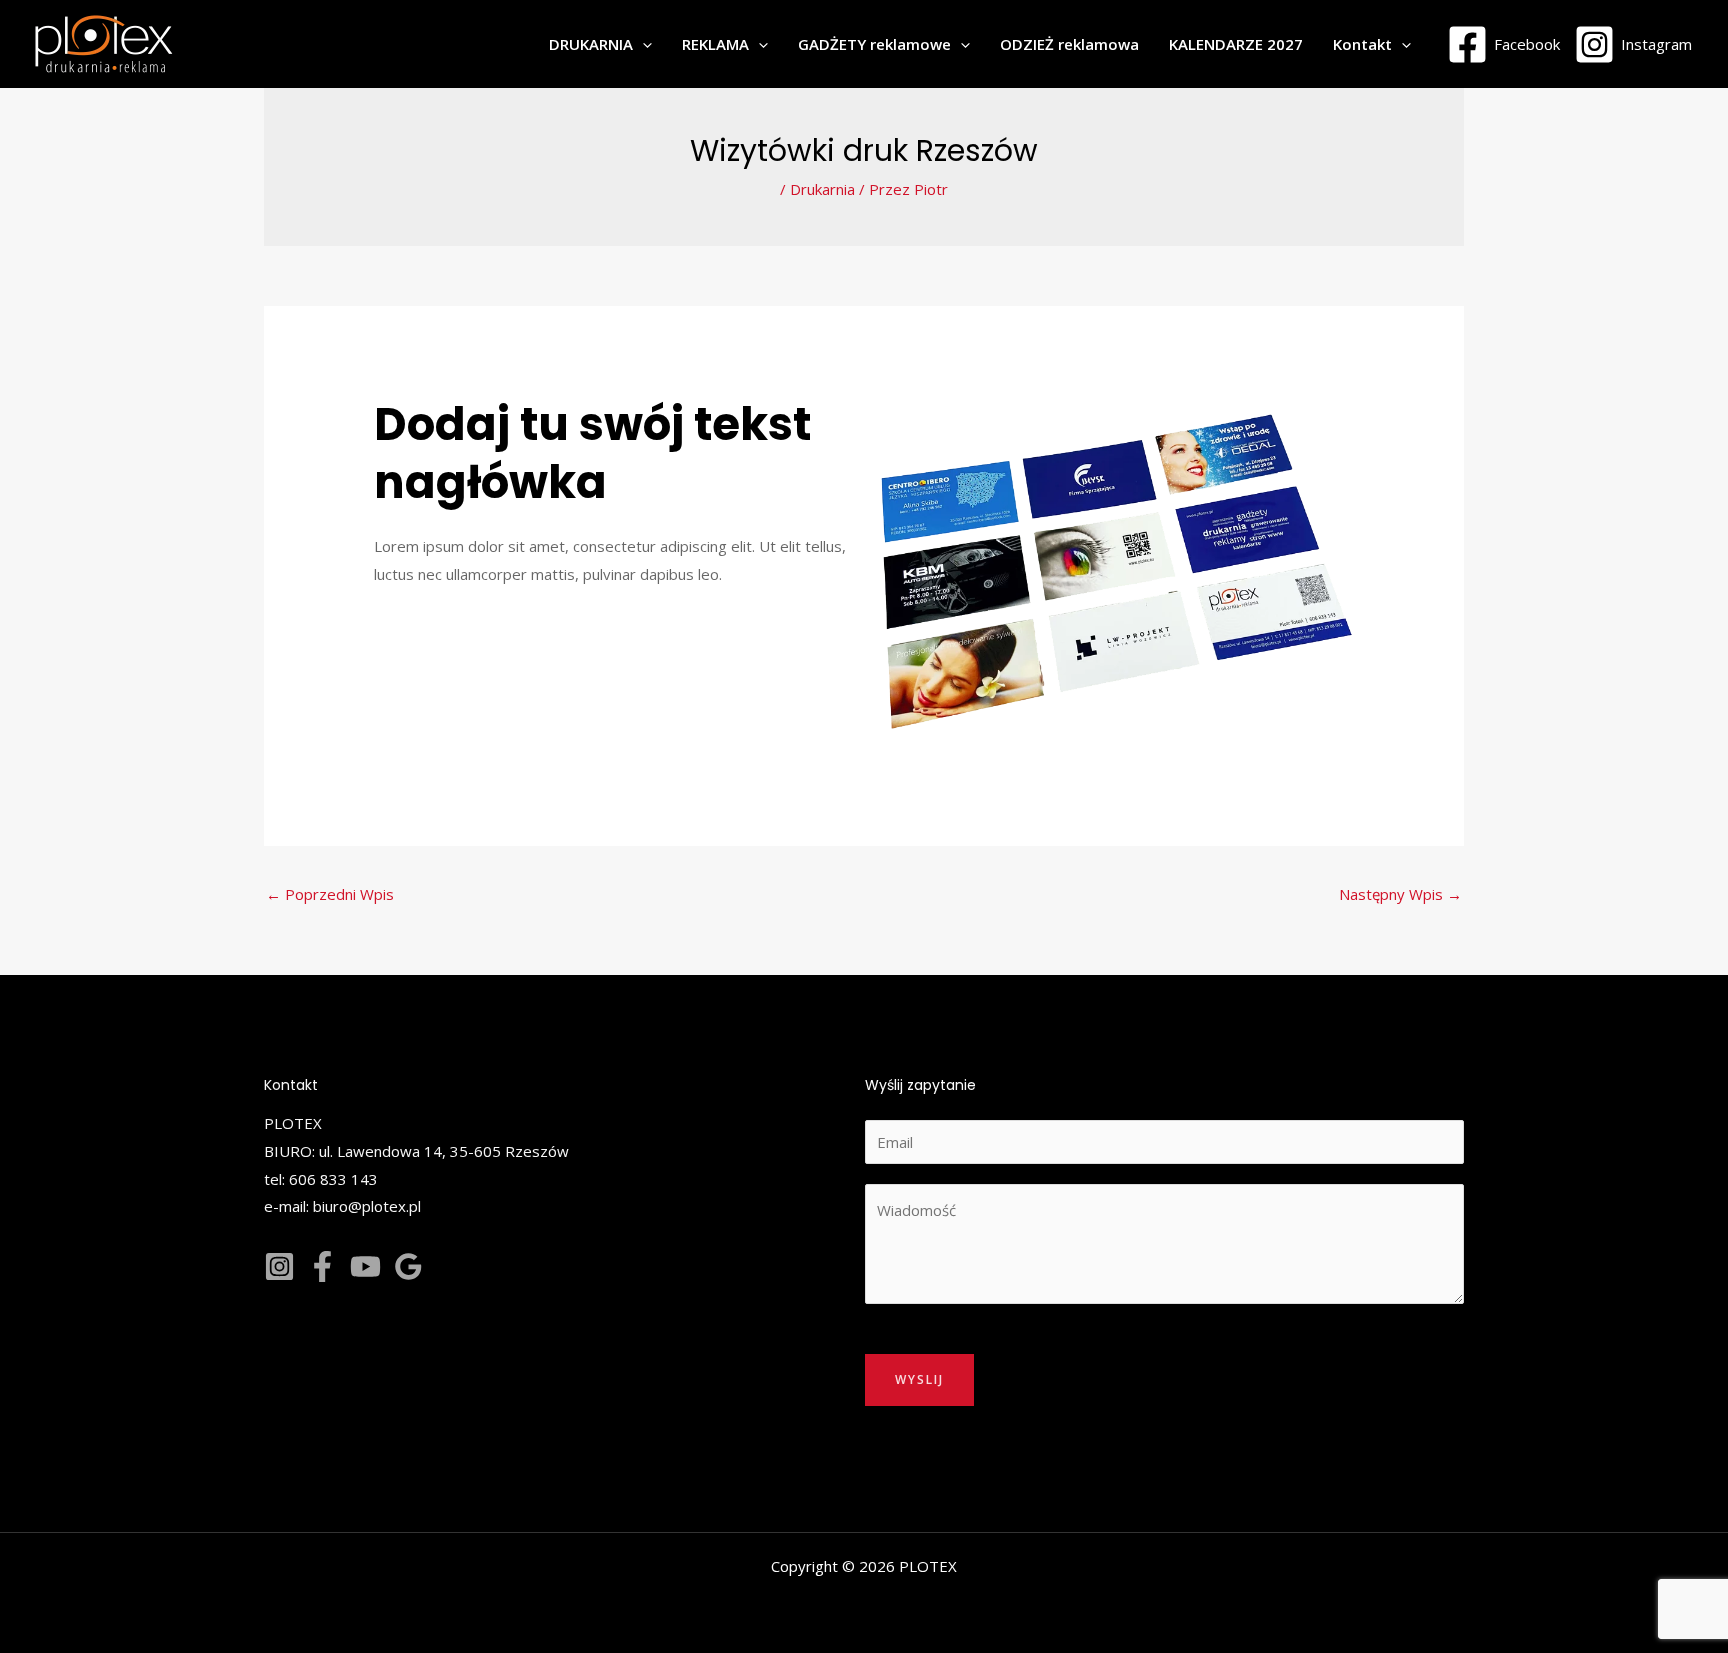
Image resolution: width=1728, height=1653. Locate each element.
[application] (642, 44)
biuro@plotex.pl (367, 1206)
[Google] (408, 1266)
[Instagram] (279, 1266)
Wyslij (919, 1379)
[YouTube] (365, 1266)
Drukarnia (822, 189)
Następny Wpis (1400, 894)
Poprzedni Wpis (330, 894)
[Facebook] (322, 1266)
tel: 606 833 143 (321, 1179)
